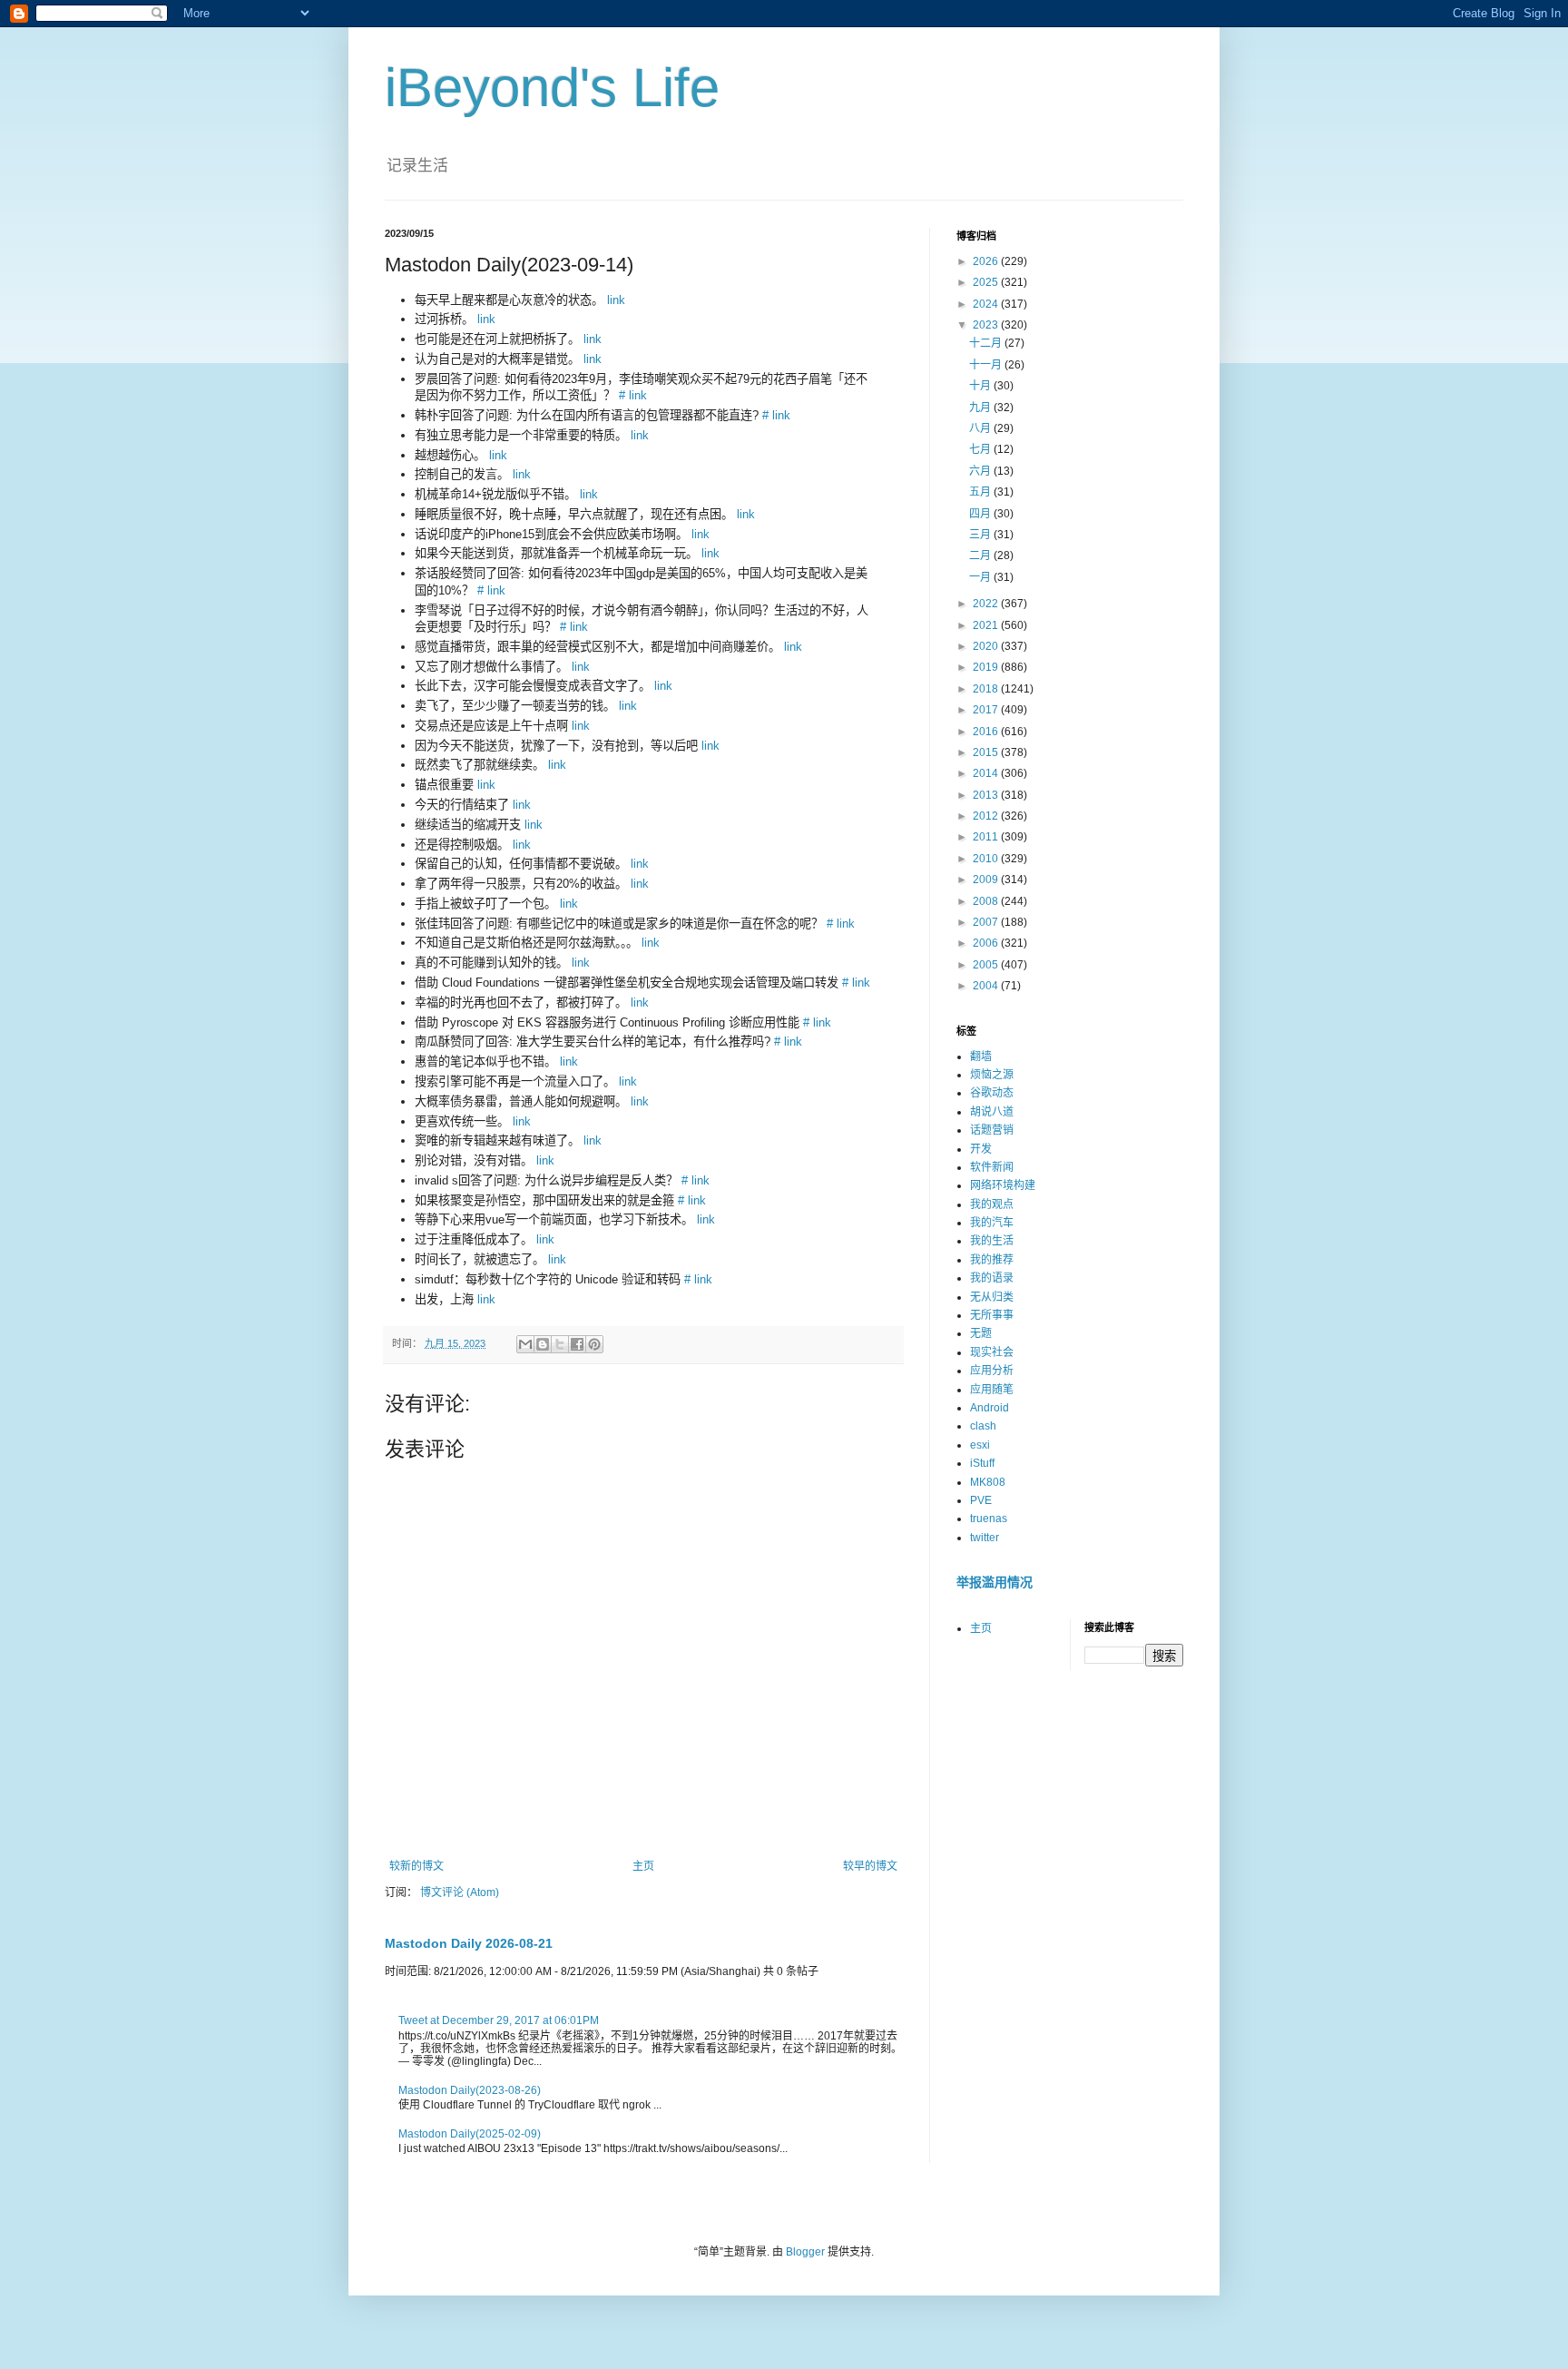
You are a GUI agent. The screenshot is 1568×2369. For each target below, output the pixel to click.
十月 (981, 386)
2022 (987, 604)
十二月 (987, 343)
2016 (987, 732)
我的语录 (992, 1278)
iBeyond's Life (552, 88)
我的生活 (992, 1241)
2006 (987, 943)
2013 (987, 795)
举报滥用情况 (995, 1582)
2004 (987, 986)
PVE (981, 1500)
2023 (987, 325)
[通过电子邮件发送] (525, 1344)
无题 (981, 1333)
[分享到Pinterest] (594, 1344)
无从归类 (992, 1297)
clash (983, 1426)
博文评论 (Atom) (460, 1892)
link (616, 300)
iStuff (982, 1463)
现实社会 (992, 1352)
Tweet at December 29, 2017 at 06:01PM (499, 2020)
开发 (981, 1149)
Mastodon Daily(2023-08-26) (470, 2090)
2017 (987, 710)
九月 (981, 408)
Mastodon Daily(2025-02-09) (470, 2134)
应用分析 (992, 1371)
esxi (980, 1445)
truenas (989, 1519)
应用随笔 (992, 1390)
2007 (987, 922)
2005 (987, 965)
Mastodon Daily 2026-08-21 (469, 1943)
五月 (981, 492)
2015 (987, 752)
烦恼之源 (992, 1075)
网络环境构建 (1003, 1185)
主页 (643, 1866)
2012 (987, 816)
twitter (985, 1538)
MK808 (988, 1482)
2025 (987, 282)
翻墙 (981, 1057)
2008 (987, 901)
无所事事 (992, 1315)
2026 (987, 261)
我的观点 (992, 1204)
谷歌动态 (992, 1093)
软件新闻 (992, 1167)
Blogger (805, 2252)
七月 (981, 449)
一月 (981, 577)
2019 (987, 667)
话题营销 (992, 1130)
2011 (987, 837)
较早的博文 (870, 1866)
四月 (981, 514)
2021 (987, 625)
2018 (987, 689)
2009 (987, 880)
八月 (981, 428)
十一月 (987, 365)
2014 (987, 773)
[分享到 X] (560, 1344)
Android (990, 1408)
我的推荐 (992, 1260)
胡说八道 (992, 1112)
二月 (981, 555)
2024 (987, 304)
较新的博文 (416, 1866)
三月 (981, 535)
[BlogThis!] (543, 1344)
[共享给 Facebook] (577, 1344)
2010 (987, 859)
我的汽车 (992, 1223)
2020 (987, 646)
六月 (981, 471)
